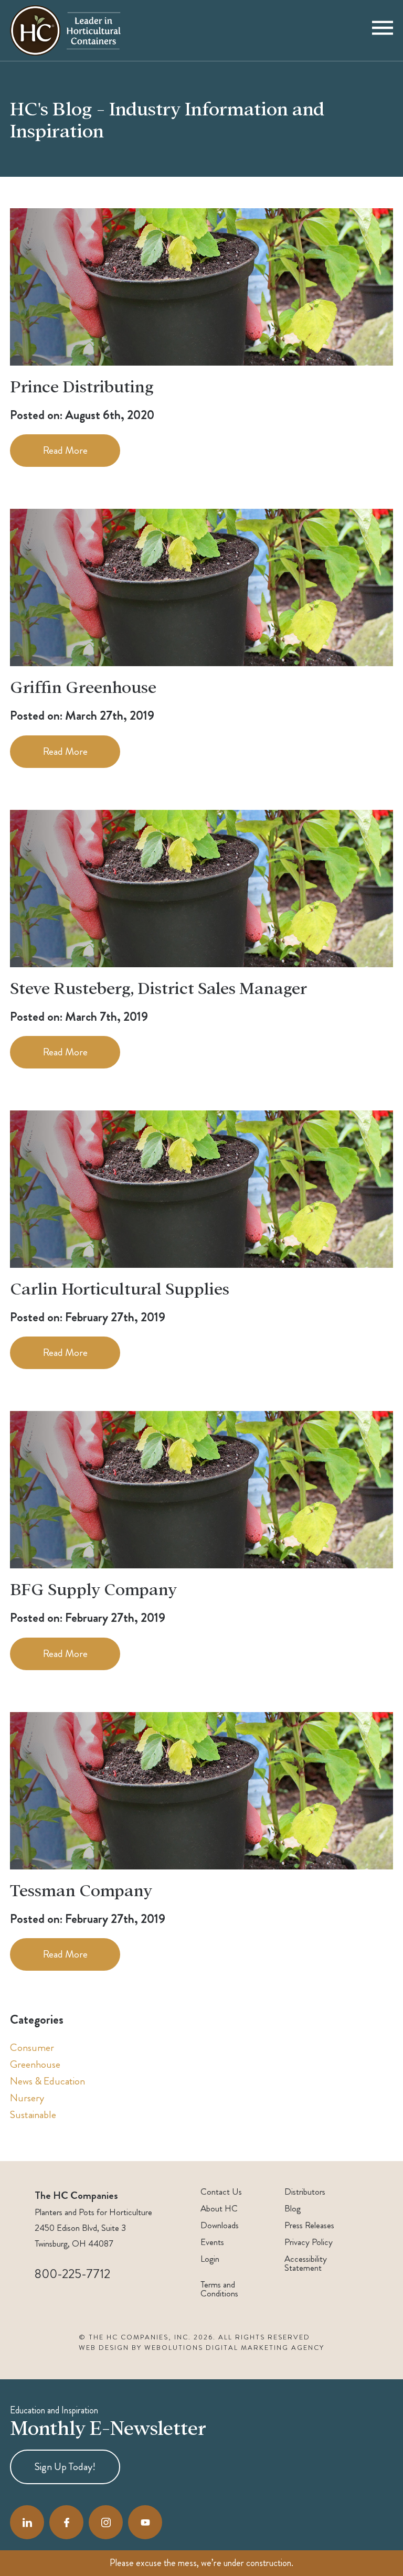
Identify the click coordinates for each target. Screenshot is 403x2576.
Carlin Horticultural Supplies (120, 1288)
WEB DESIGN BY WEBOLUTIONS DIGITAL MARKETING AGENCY (201, 2348)
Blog (293, 2209)
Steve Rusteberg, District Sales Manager (158, 987)
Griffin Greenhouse (83, 686)
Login (210, 2259)
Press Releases (309, 2225)
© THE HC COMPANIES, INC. (135, 2337)
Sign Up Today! (65, 2467)
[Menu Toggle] (383, 30)
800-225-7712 (72, 2274)
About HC (219, 2209)
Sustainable (33, 2115)
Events (212, 2242)
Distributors (305, 2192)
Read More (65, 450)
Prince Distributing (82, 386)
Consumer (32, 2048)
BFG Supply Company (93, 1588)
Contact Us (221, 2192)
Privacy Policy (309, 2242)
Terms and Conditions (219, 2289)
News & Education (47, 2081)
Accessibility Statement (306, 2263)
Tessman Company (81, 1889)
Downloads (220, 2225)
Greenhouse (35, 2064)
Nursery (27, 2098)
